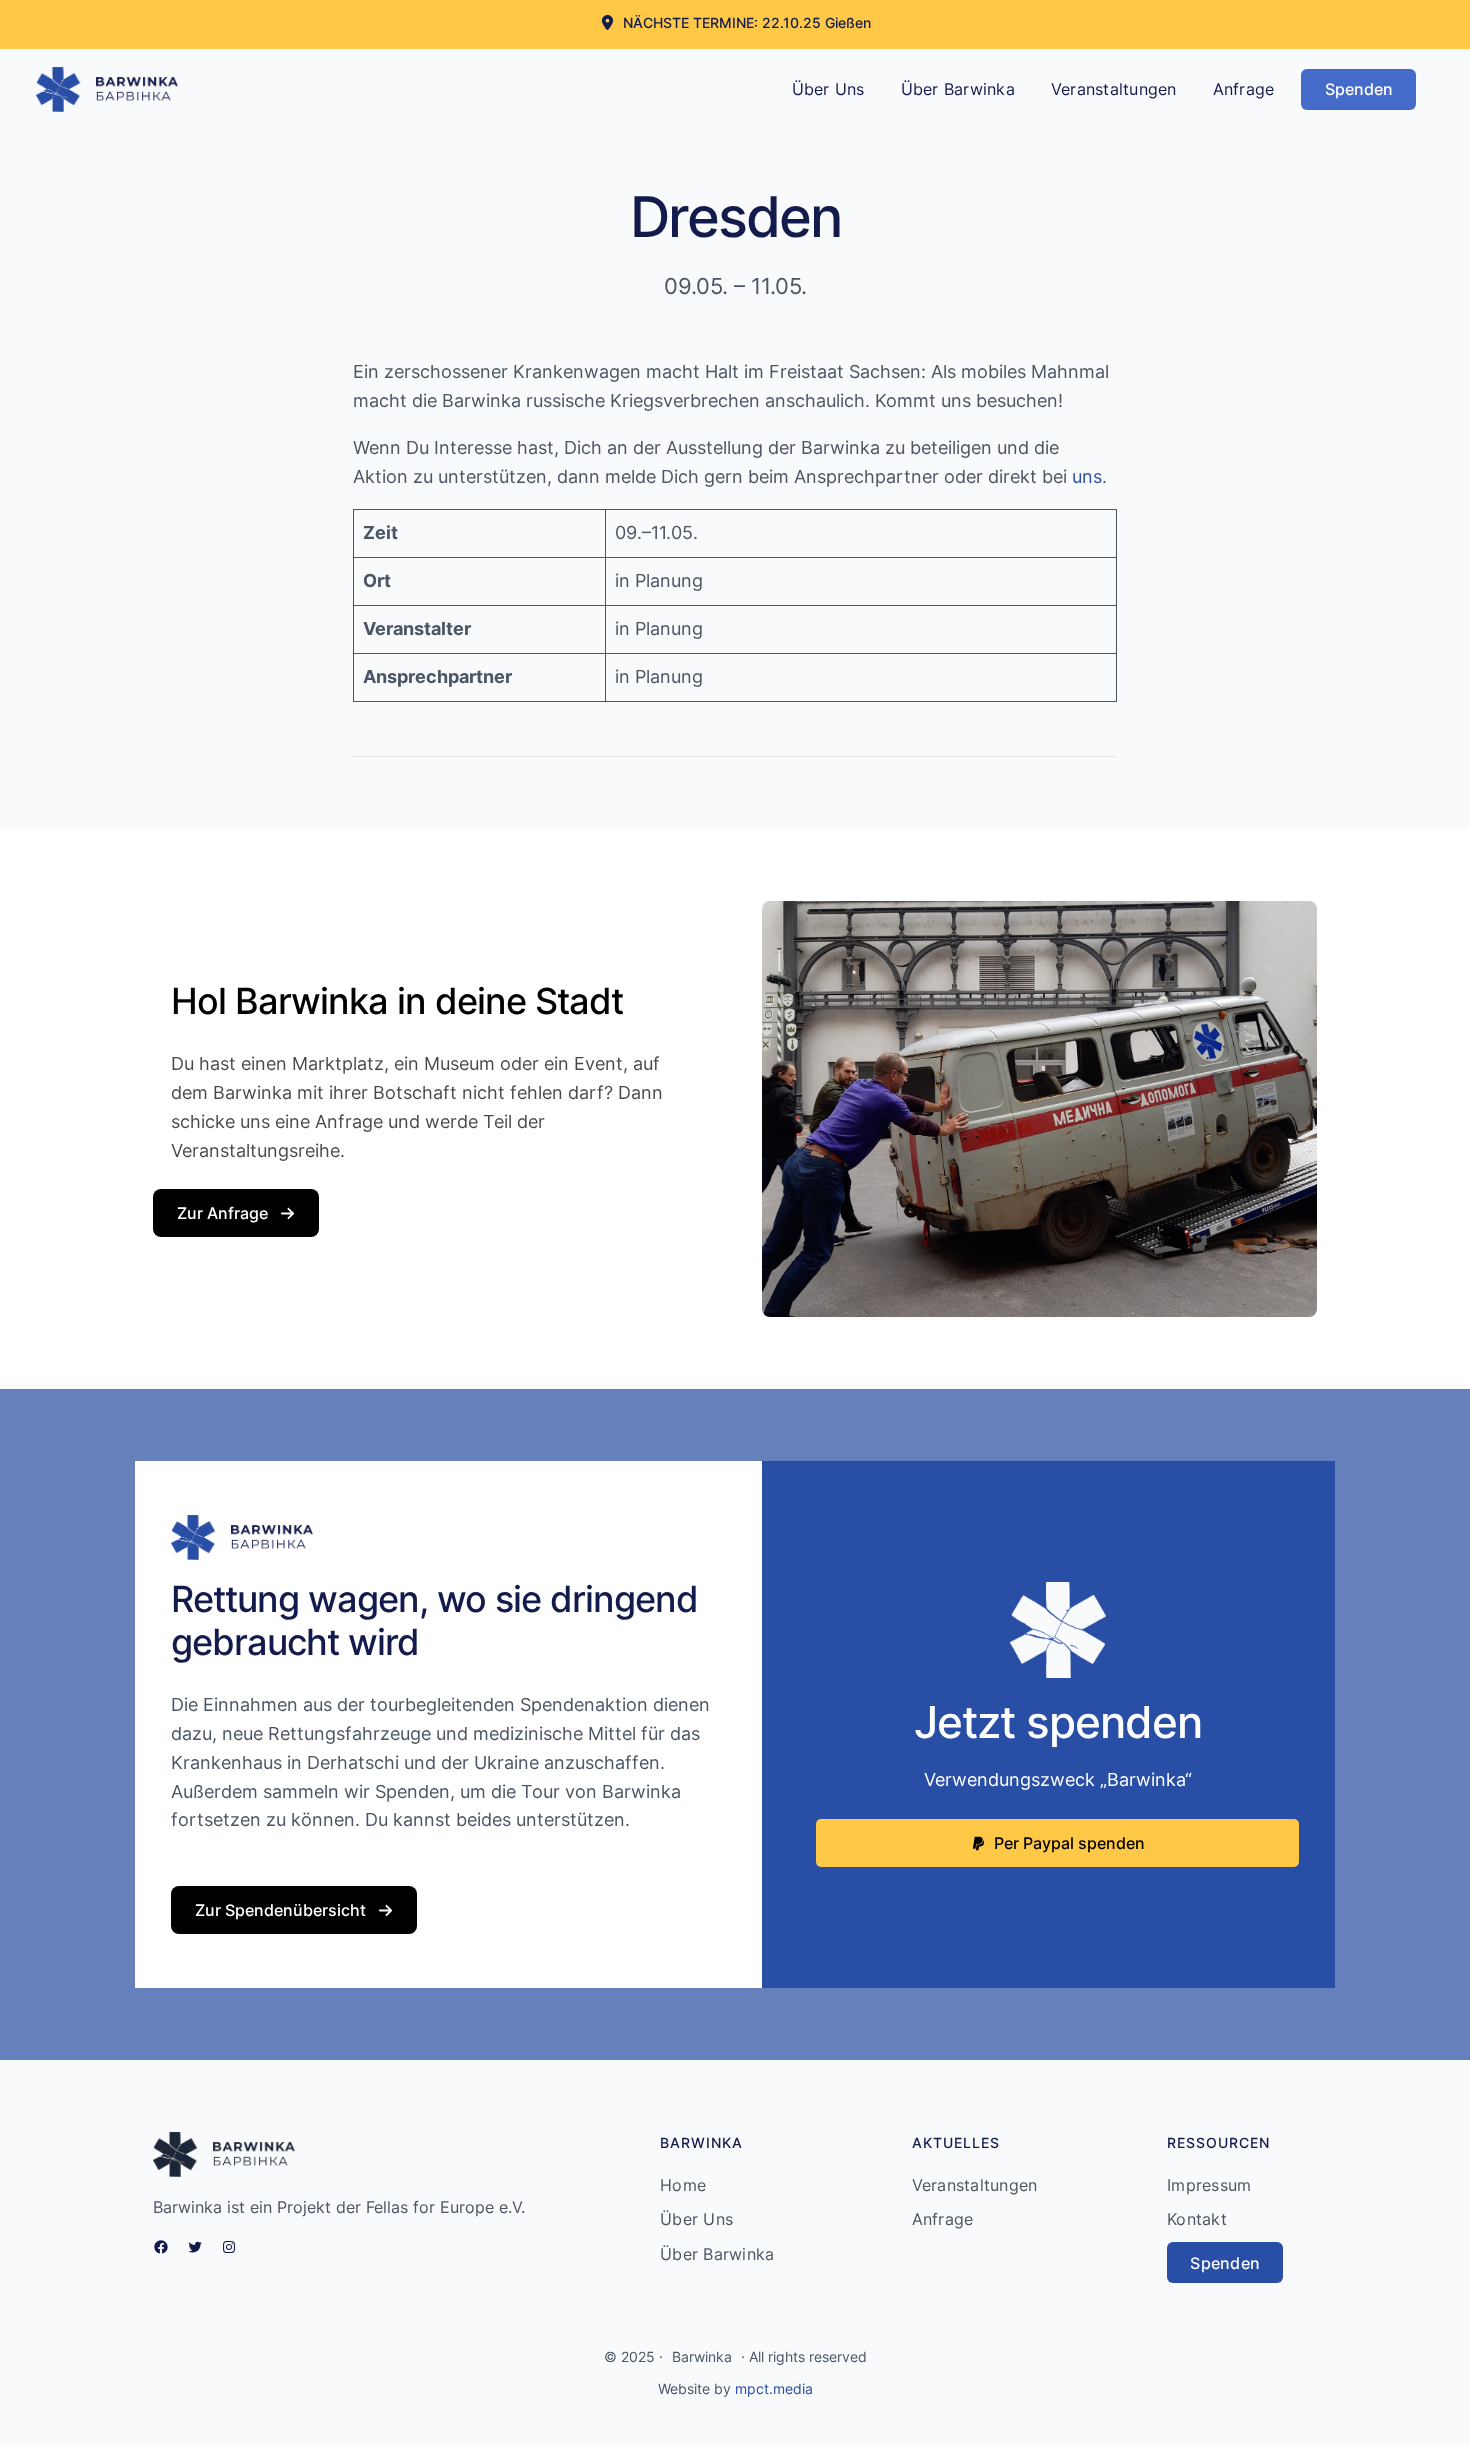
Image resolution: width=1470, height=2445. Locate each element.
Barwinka (702, 2356)
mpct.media (774, 2388)
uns (1087, 476)
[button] (735, 22)
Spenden (1359, 89)
